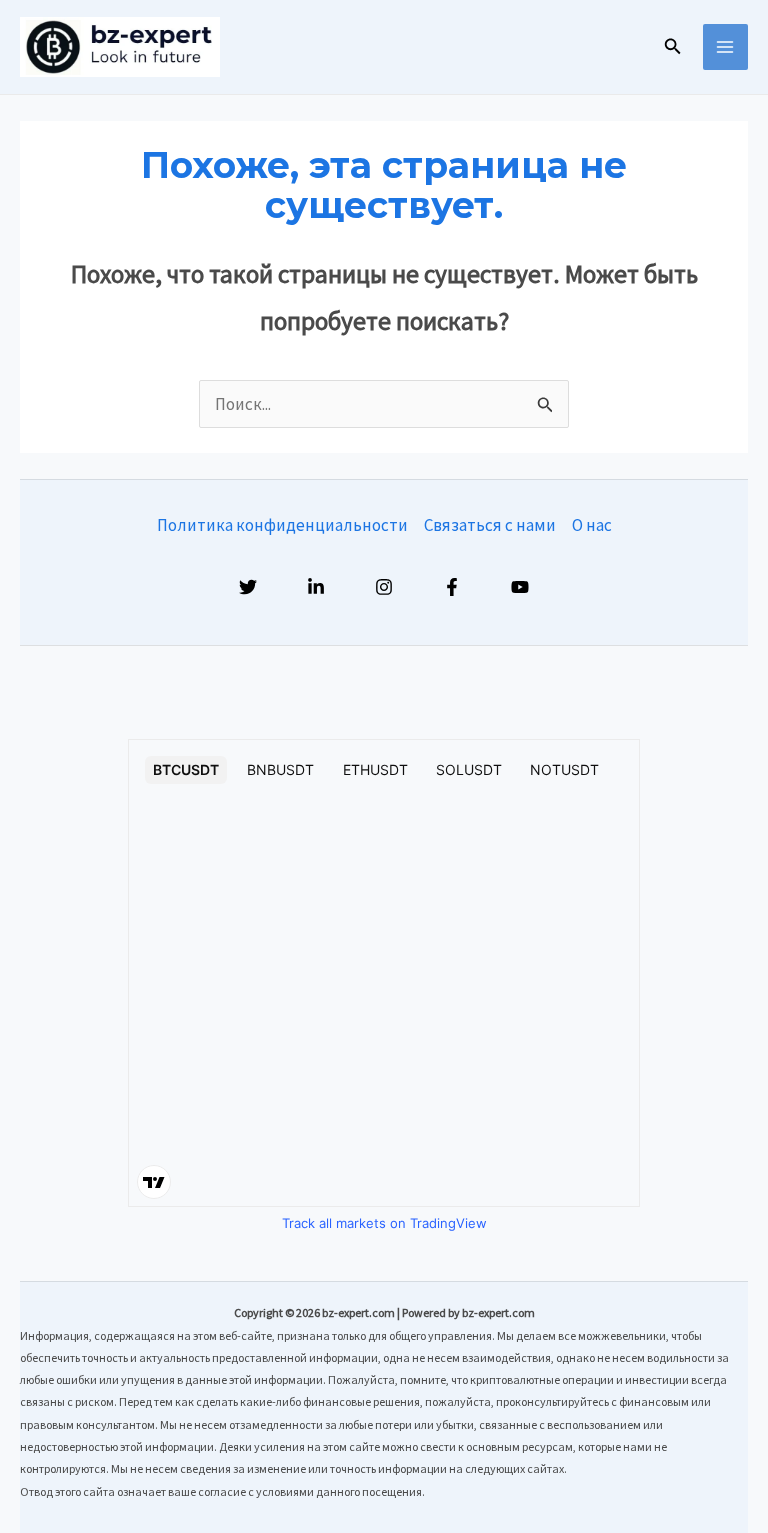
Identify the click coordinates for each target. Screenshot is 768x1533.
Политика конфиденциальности (282, 525)
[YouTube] (520, 587)
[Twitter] (248, 587)
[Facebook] (452, 587)
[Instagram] (384, 587)
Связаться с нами (490, 525)
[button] (673, 47)
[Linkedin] (316, 587)
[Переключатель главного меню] (726, 47)
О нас (592, 525)
